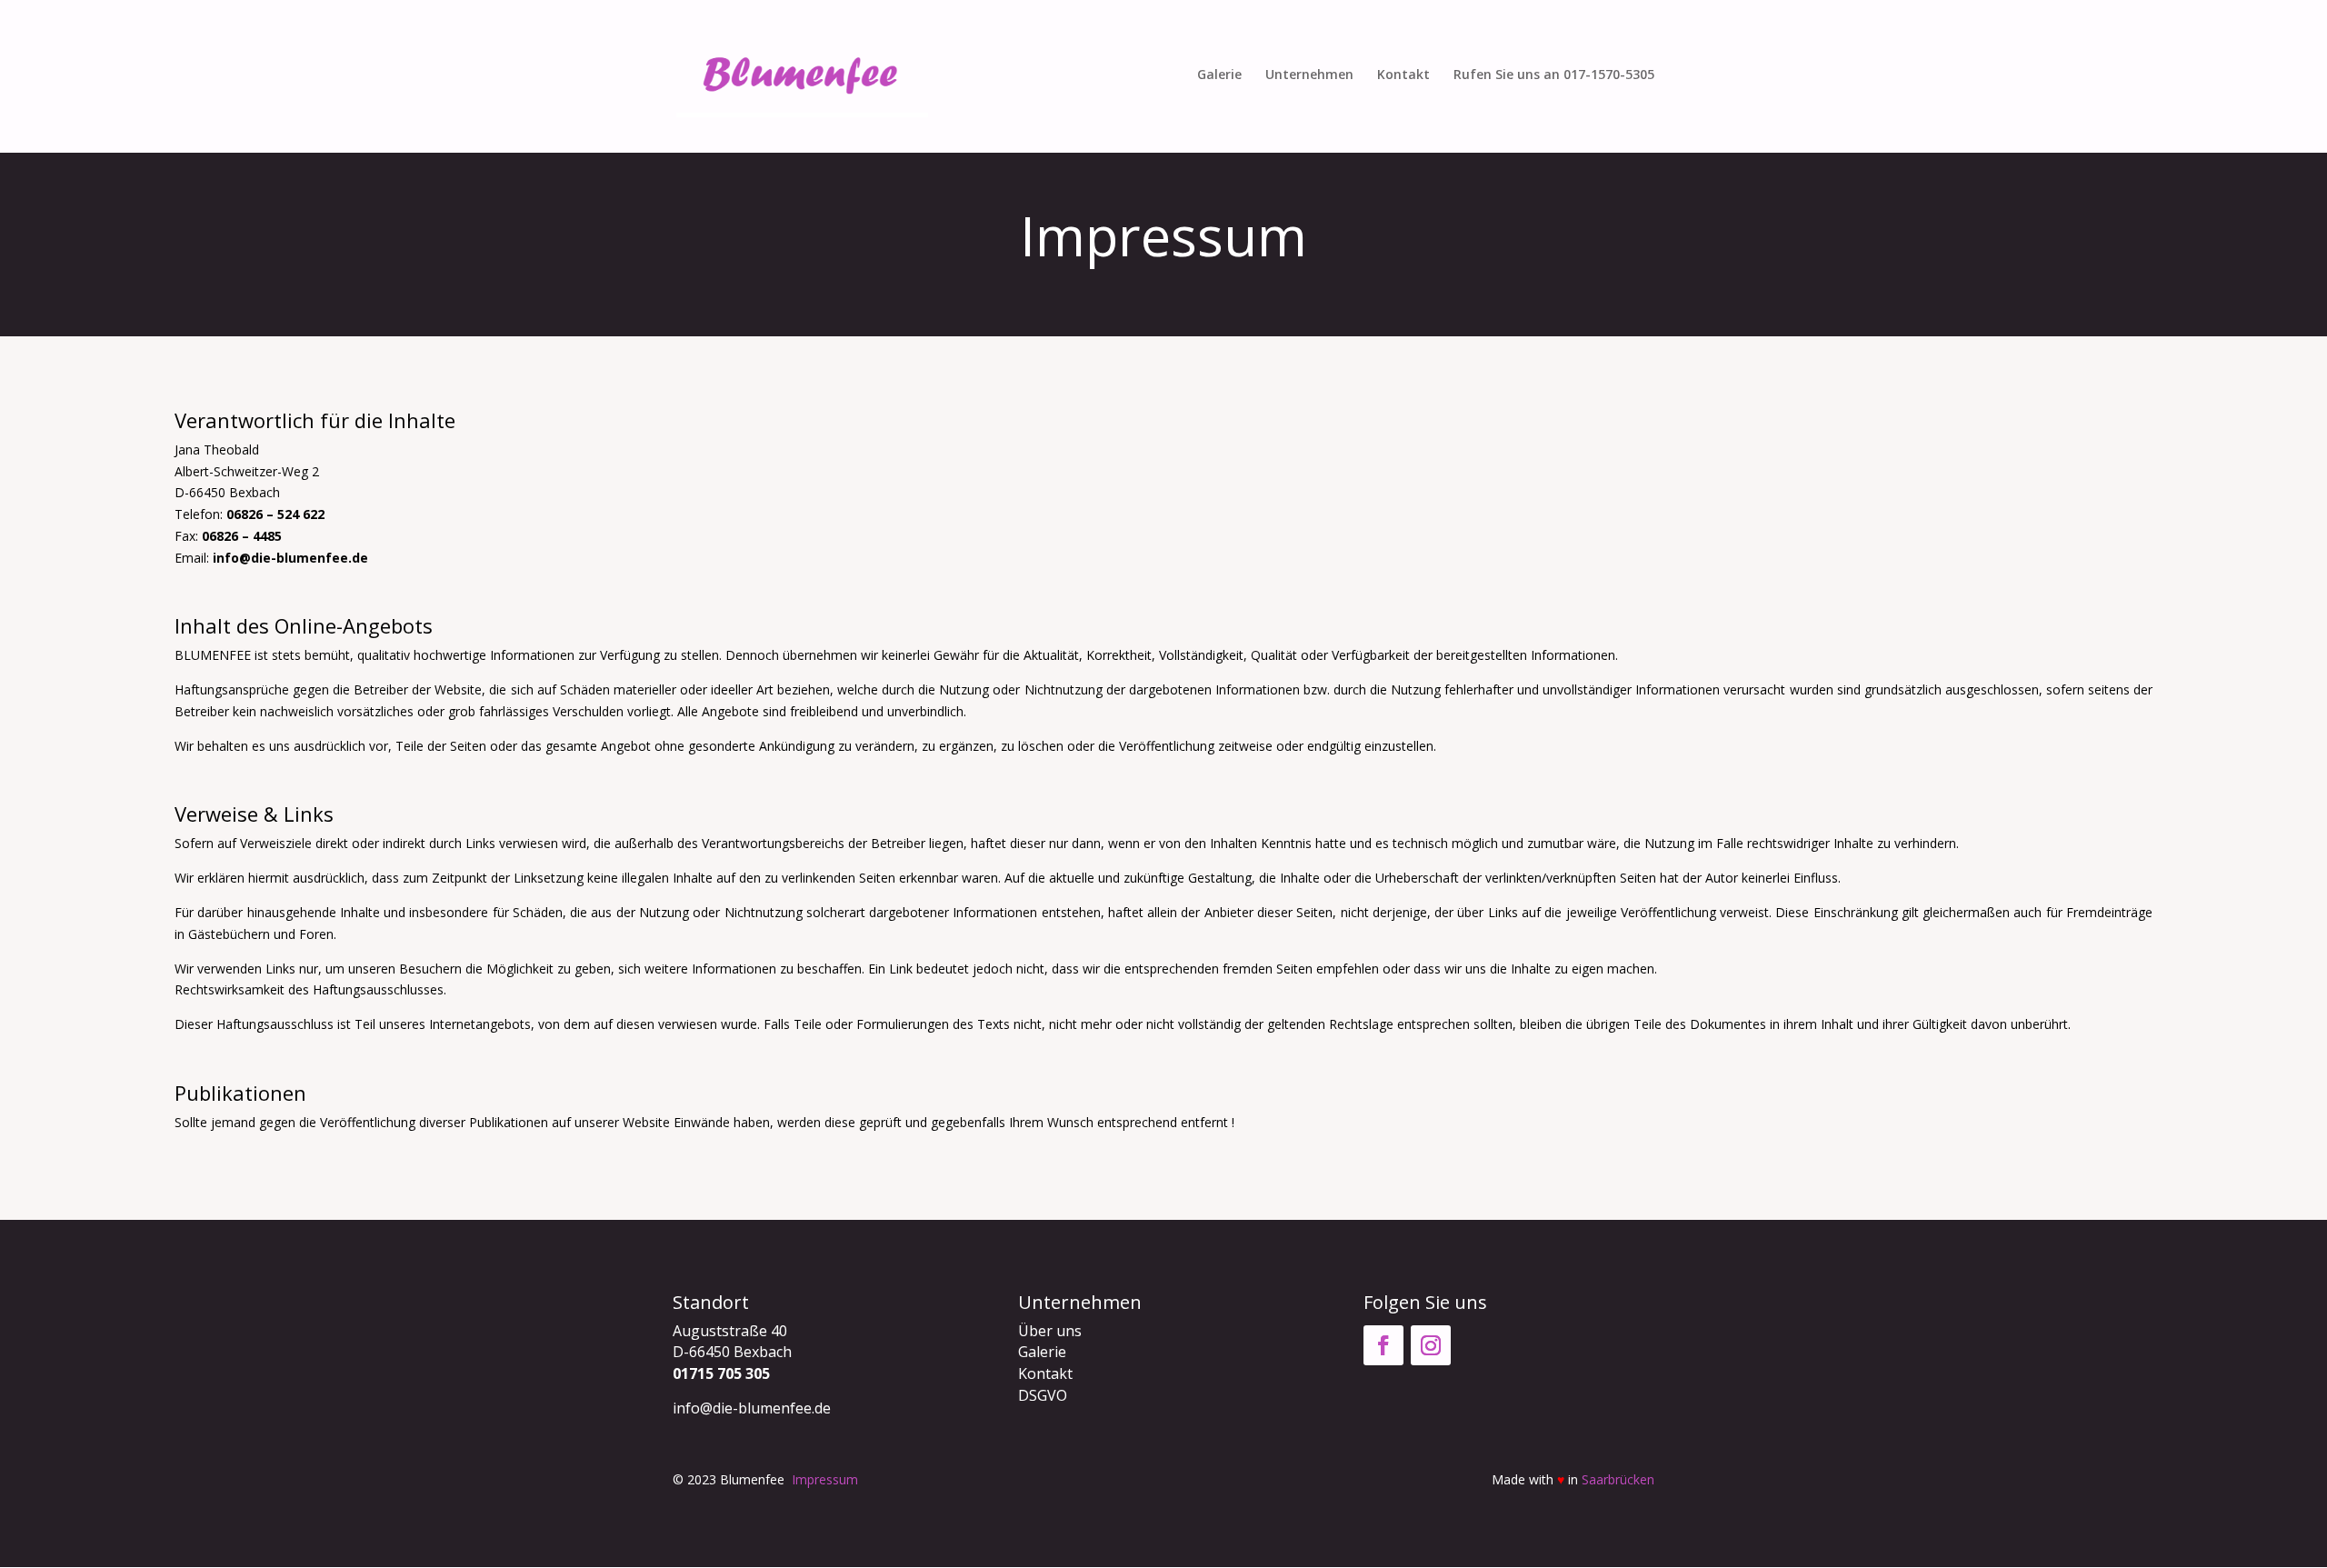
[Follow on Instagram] (1431, 1345)
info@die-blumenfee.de (290, 558)
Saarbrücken (1618, 1479)
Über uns (1050, 1331)
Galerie (1219, 75)
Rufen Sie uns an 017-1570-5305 (1554, 75)
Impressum (825, 1479)
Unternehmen (1309, 75)
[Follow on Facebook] (1383, 1345)
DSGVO (1043, 1395)
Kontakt (1403, 75)
